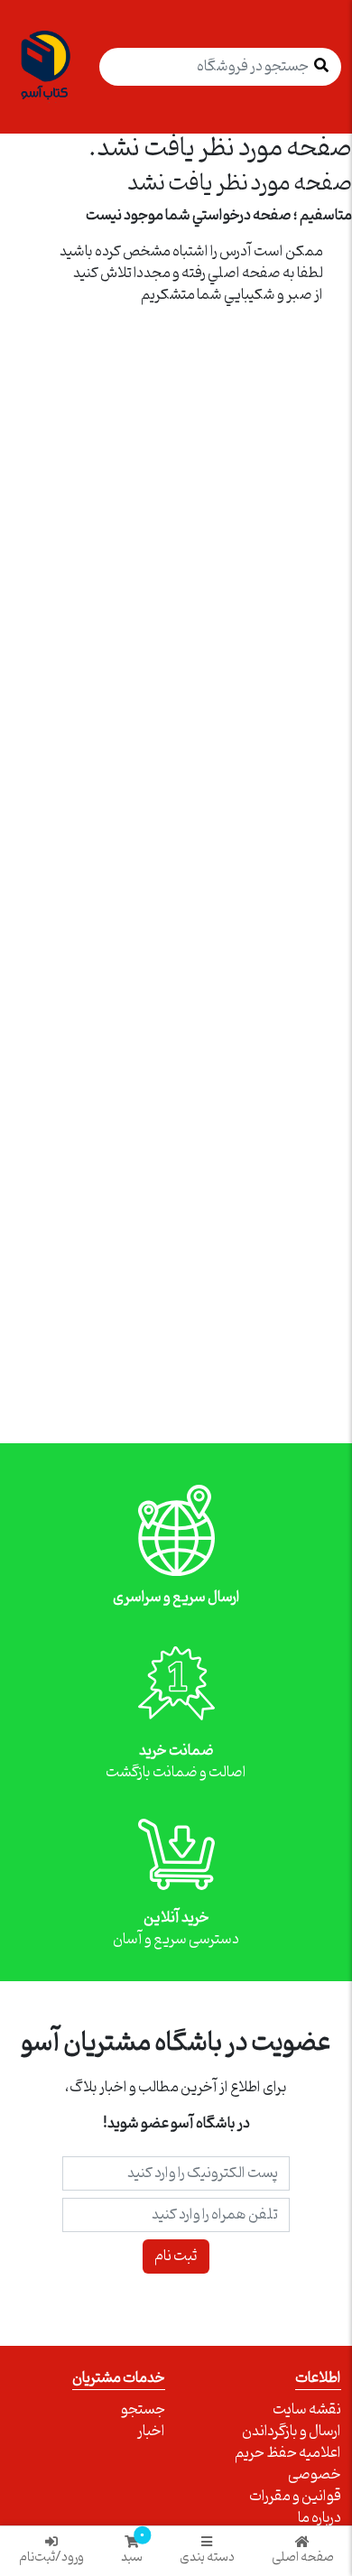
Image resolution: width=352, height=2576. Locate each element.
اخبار (151, 2432)
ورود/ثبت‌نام (51, 2556)
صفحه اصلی (303, 2556)
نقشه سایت (307, 2410)
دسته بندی (207, 2556)
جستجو (143, 2410)
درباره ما (320, 2518)
